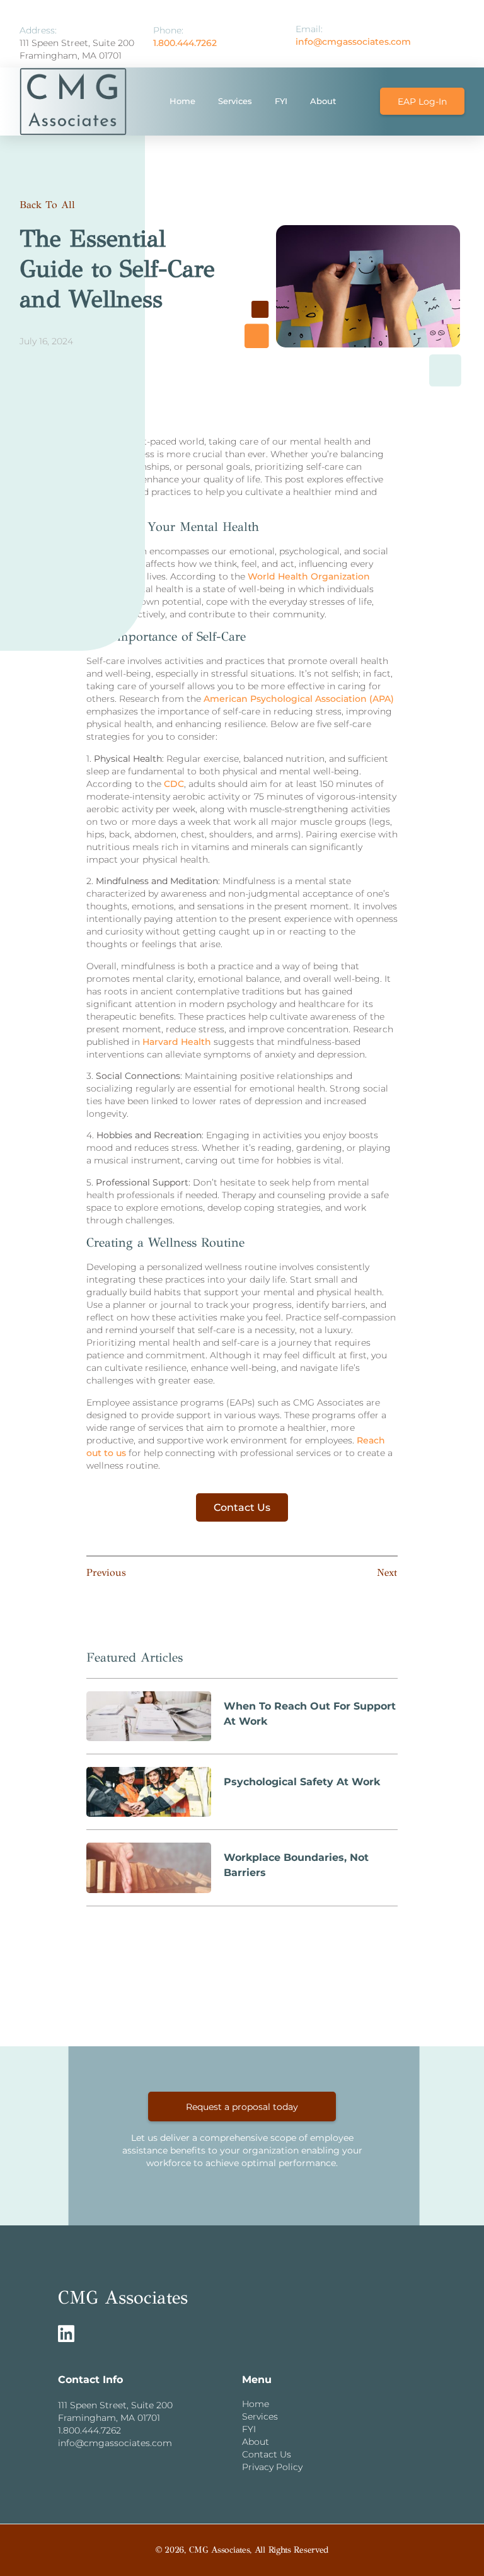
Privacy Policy (272, 2467)
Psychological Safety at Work (302, 1782)
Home (182, 101)
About (323, 101)
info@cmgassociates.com (353, 42)
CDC (174, 784)
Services (235, 101)
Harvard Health (177, 1042)
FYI (281, 101)
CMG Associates (123, 2298)
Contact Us (242, 1507)
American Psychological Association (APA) (299, 699)
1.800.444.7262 (185, 43)
